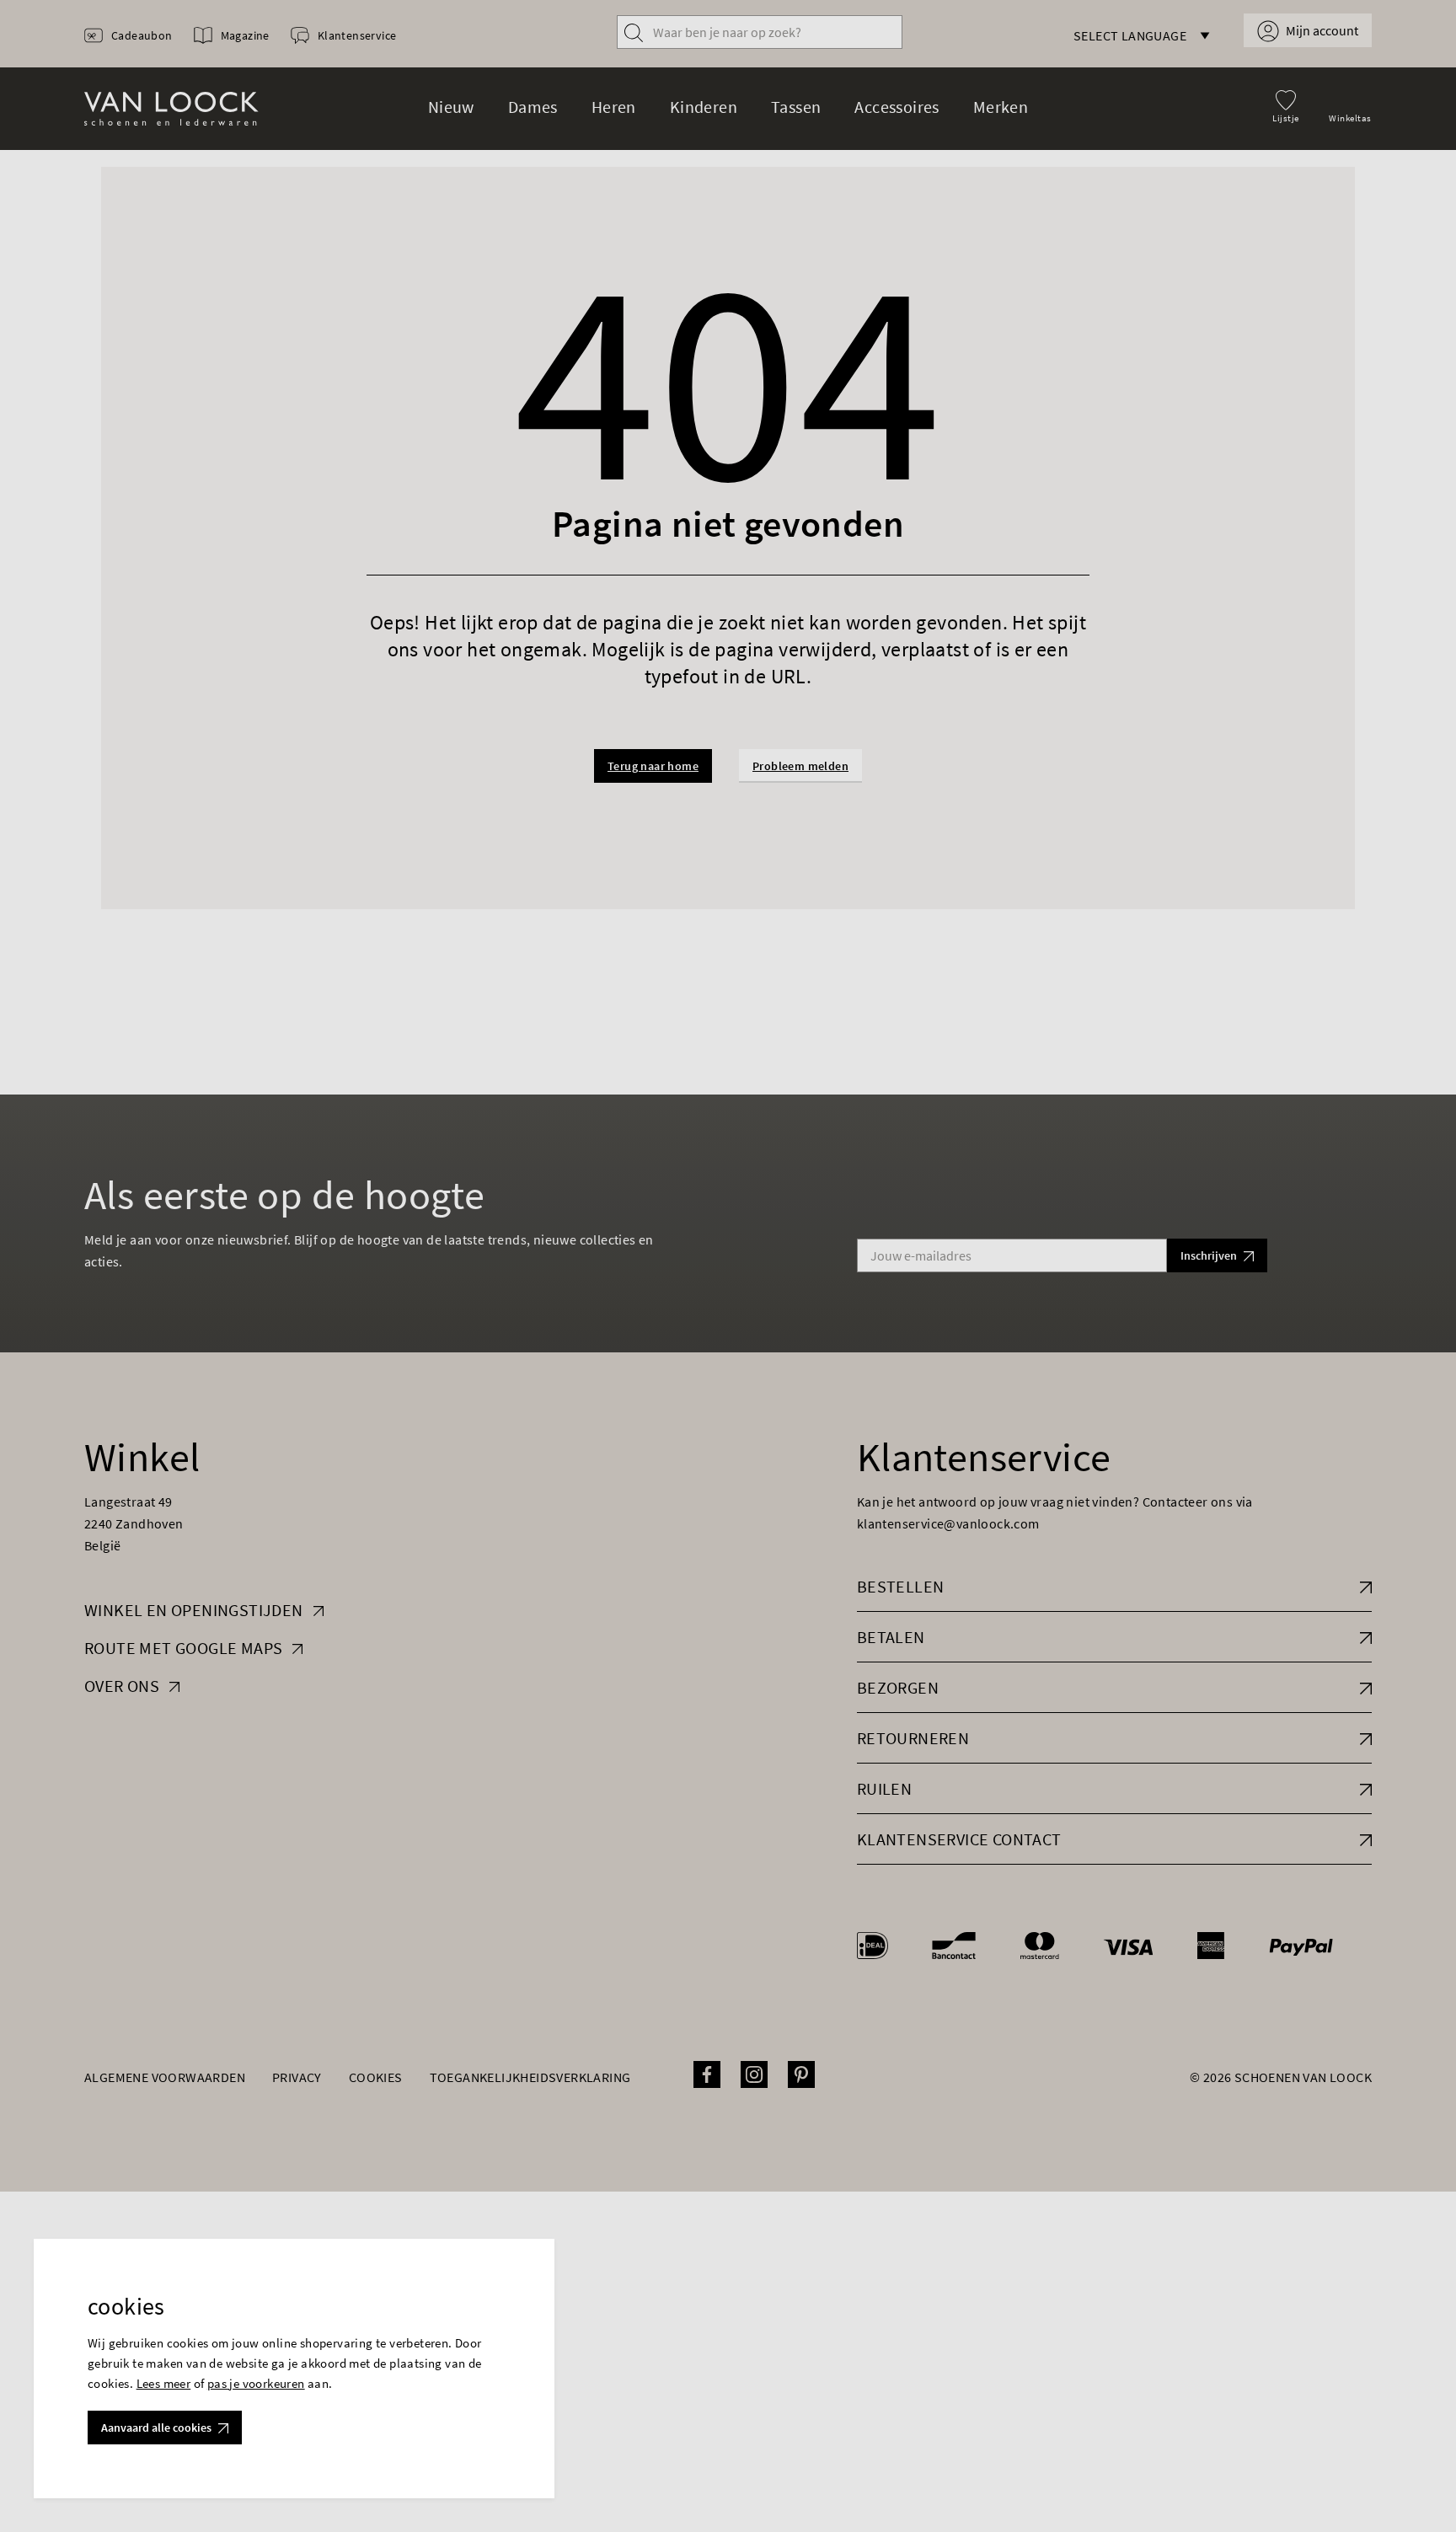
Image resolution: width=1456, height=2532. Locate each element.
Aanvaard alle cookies (156, 2428)
